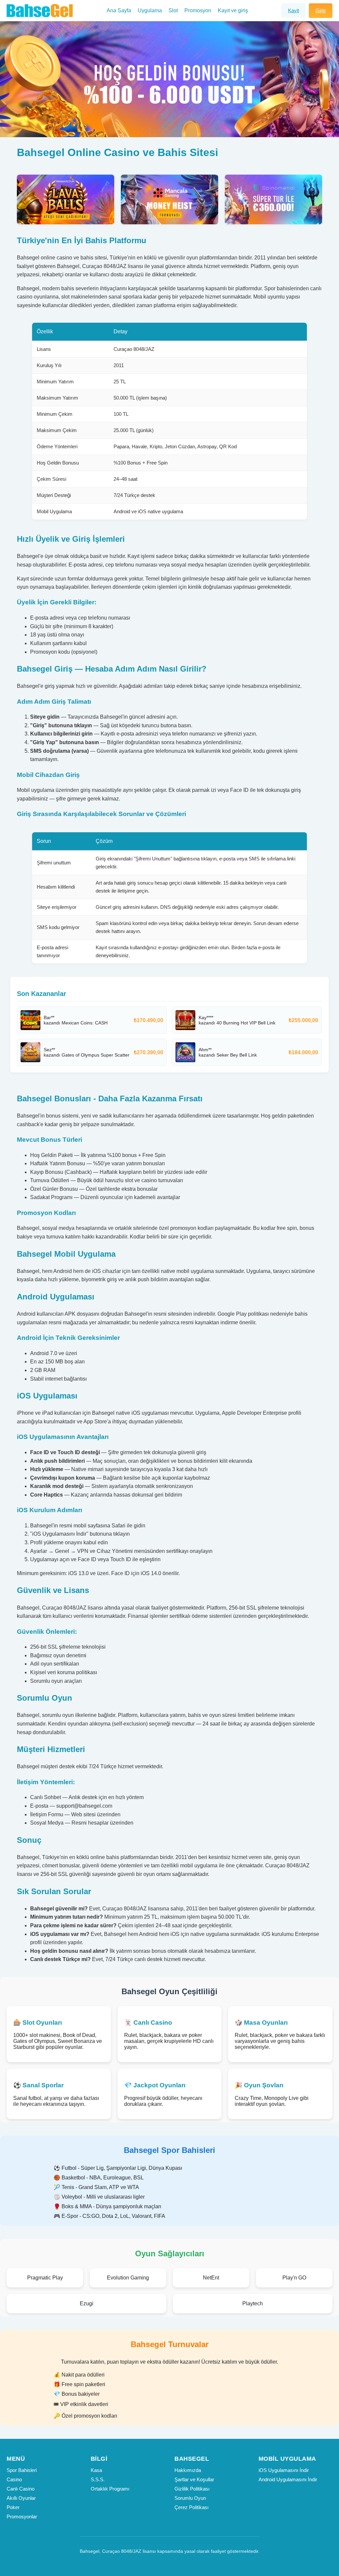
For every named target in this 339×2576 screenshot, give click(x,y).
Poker (13, 2507)
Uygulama (150, 10)
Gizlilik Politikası (192, 2489)
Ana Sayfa (119, 10)
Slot (173, 10)
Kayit (293, 10)
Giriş (321, 10)
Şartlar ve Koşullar (194, 2479)
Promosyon (198, 10)
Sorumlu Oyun (190, 2498)
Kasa (96, 2470)
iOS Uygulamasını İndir (284, 2470)
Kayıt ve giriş (233, 10)
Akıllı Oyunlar (21, 2498)
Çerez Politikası (192, 2507)
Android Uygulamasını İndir (288, 2479)
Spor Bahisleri (22, 2470)
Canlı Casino (21, 2489)
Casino (14, 2479)
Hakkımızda (188, 2470)
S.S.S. (98, 2479)
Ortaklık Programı (110, 2489)
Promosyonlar (22, 2517)
